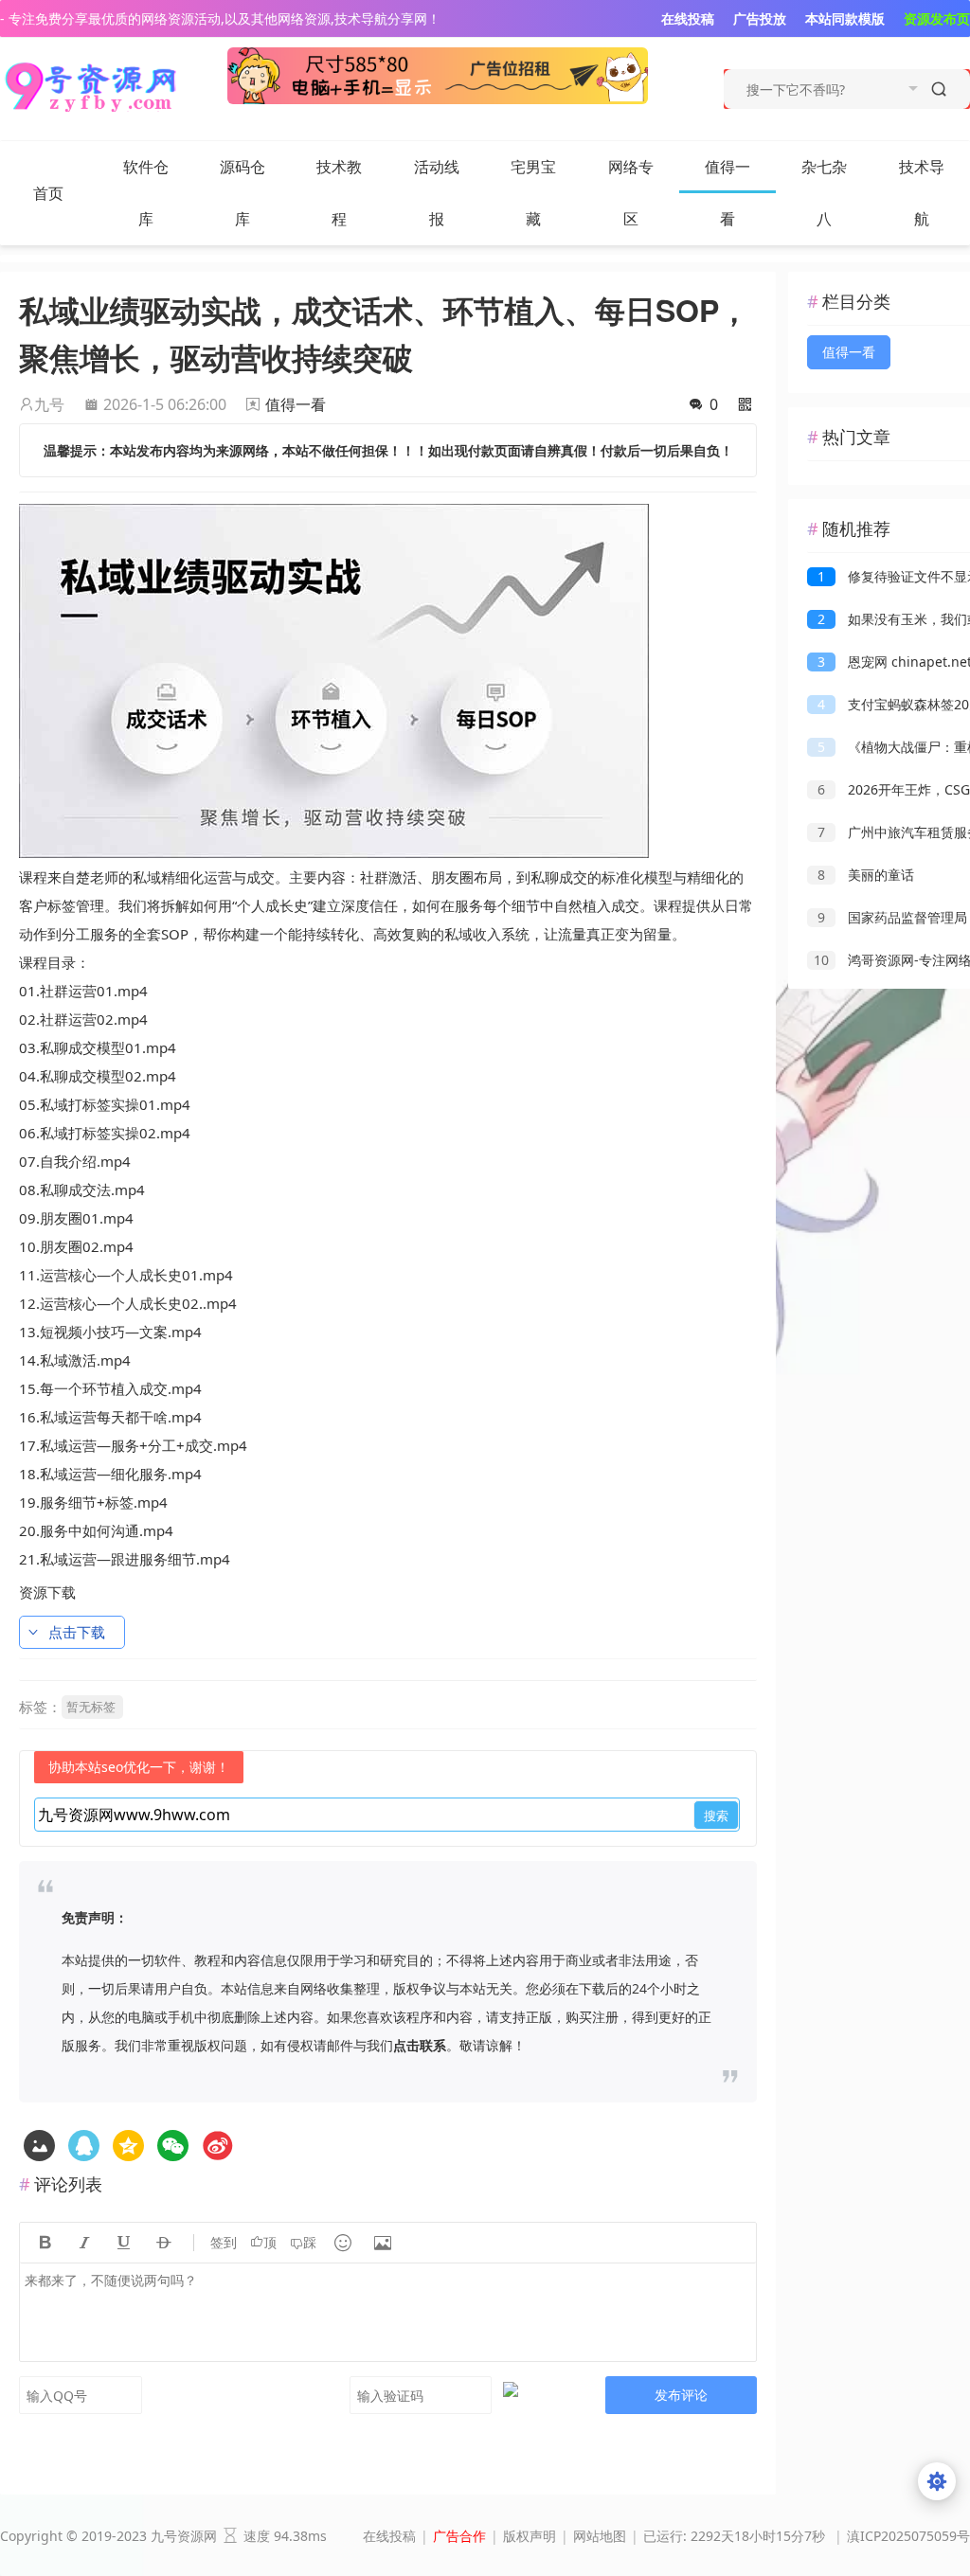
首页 (48, 193)
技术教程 (339, 193)
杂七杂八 (824, 193)
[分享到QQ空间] (84, 2146)
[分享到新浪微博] (217, 2146)
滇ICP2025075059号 (908, 2536)
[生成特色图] (39, 2146)
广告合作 (459, 2536)
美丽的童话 (866, 875)
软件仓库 (146, 193)
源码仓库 (242, 193)
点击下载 (77, 1632)
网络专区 (631, 193)
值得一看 (727, 193)
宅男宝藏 (533, 193)
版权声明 (530, 2536)
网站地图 (600, 2536)
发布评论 (681, 2395)
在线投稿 (389, 2536)
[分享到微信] (173, 2146)
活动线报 (437, 193)
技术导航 (922, 193)
